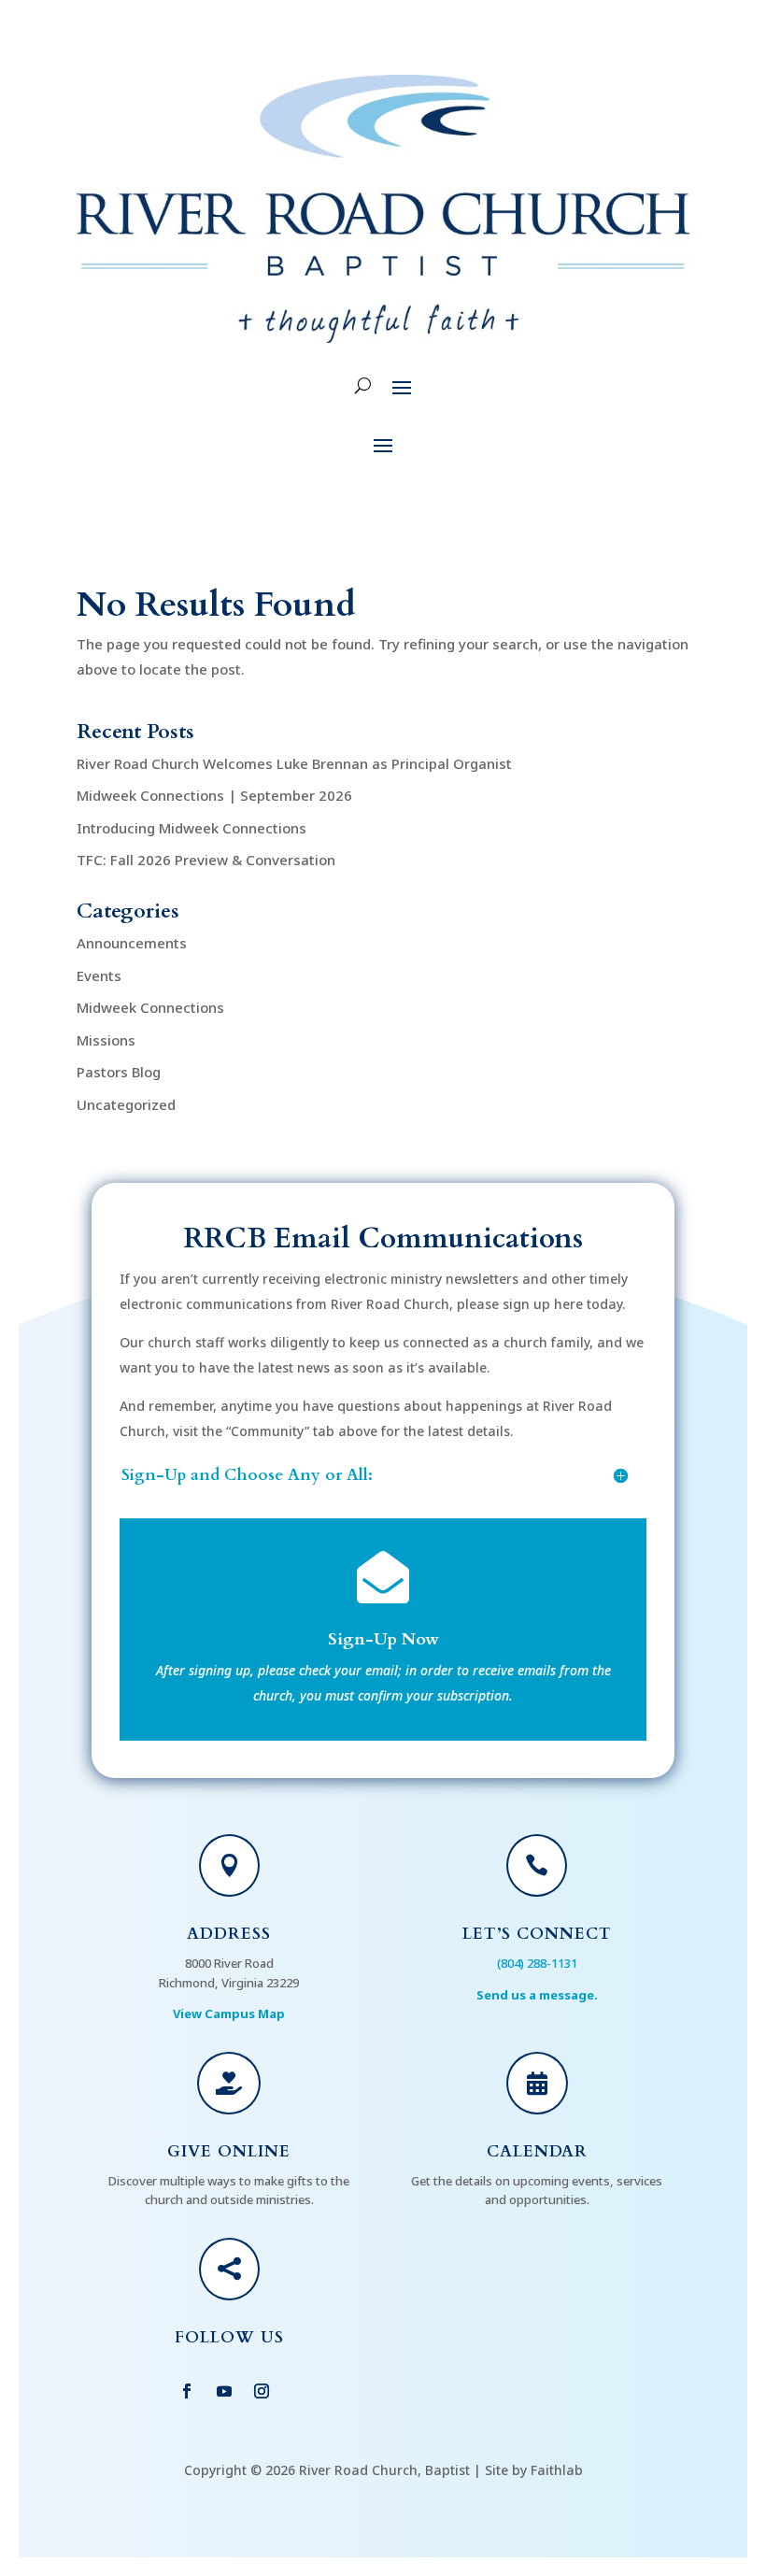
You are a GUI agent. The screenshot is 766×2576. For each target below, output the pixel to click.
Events (99, 975)
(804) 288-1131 (537, 1963)
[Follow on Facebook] (187, 2391)
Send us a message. (537, 1995)
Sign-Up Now (383, 1639)
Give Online (229, 2151)
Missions (106, 1040)
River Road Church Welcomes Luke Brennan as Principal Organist (294, 763)
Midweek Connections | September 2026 (214, 795)
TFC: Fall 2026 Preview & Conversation (206, 860)
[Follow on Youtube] (224, 2391)
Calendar (537, 2151)
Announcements (132, 943)
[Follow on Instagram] (262, 2391)
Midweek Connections (150, 1007)
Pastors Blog (119, 1072)
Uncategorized (126, 1104)
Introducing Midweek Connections (191, 828)
